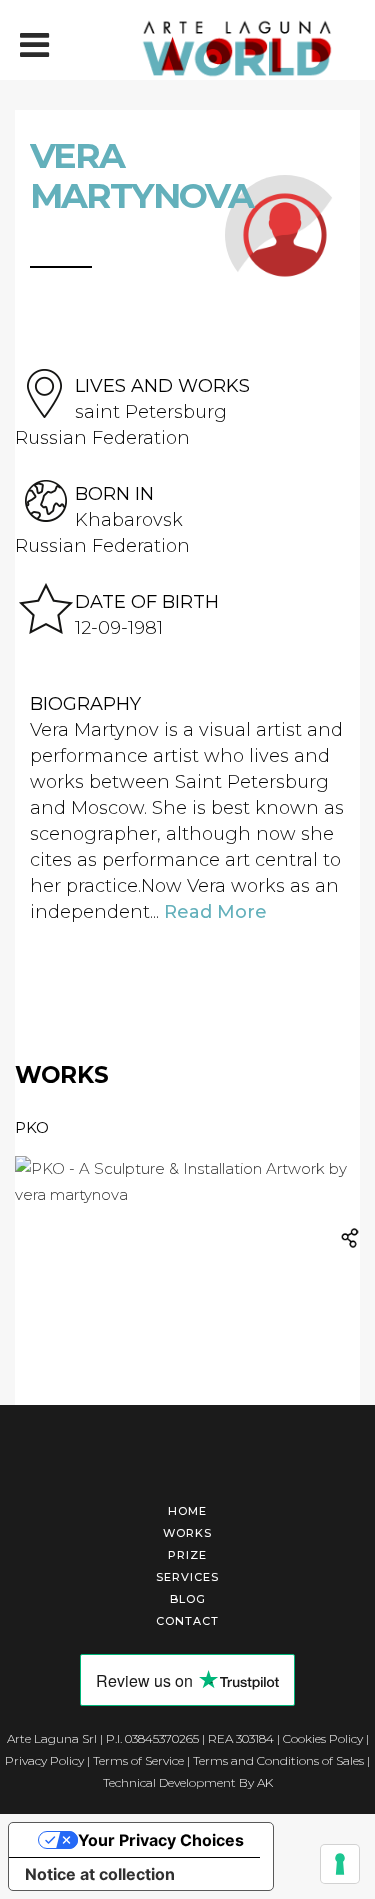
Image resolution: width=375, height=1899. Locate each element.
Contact (187, 1621)
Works (187, 1533)
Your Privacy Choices (161, 1840)
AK (265, 1782)
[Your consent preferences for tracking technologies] (340, 1864)
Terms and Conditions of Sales (278, 1760)
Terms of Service (138, 1760)
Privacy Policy (44, 1760)
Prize (187, 1555)
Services (187, 1577)
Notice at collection (100, 1874)
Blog (188, 1599)
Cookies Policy (323, 1738)
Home (187, 1511)
